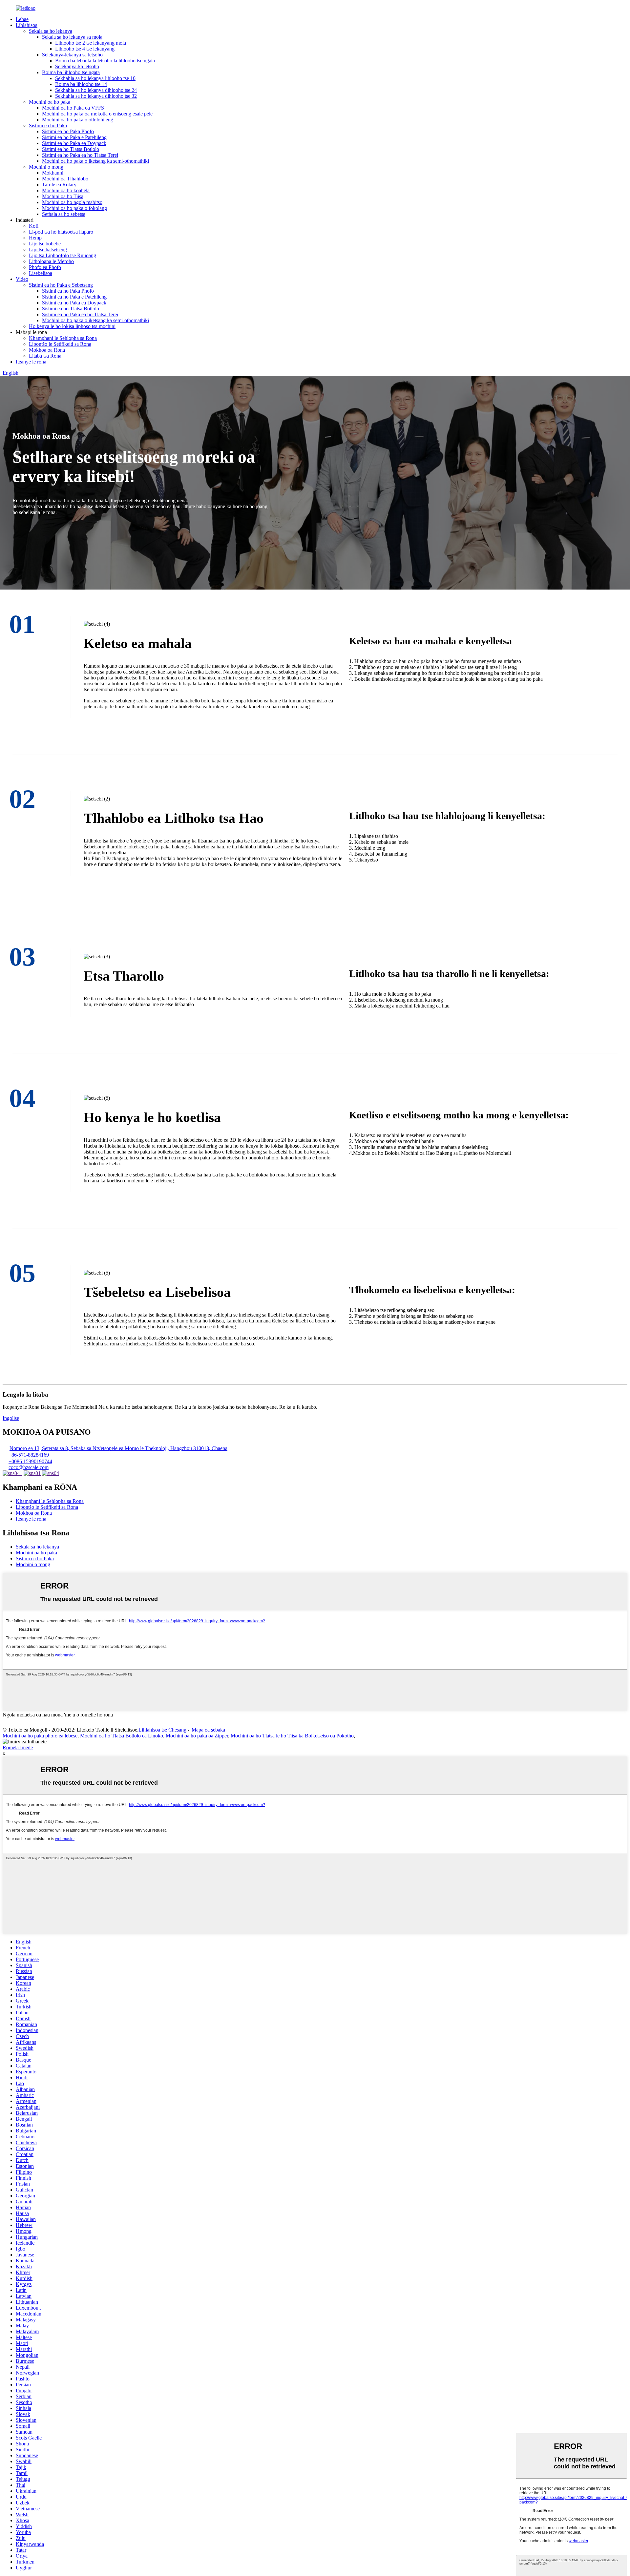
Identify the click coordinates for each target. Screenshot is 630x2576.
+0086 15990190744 (30, 1461)
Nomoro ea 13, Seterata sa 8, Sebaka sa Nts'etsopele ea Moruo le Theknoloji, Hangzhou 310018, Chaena (118, 1448)
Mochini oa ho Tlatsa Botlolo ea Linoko (122, 1736)
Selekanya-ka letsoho (77, 66)
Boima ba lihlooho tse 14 (81, 84)
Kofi (34, 226)
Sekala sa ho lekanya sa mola (72, 37)
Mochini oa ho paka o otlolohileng (78, 120)
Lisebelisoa (41, 273)
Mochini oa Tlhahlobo (65, 179)
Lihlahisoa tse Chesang (162, 1730)
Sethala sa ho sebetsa (64, 214)
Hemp (35, 238)
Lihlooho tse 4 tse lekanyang (85, 49)
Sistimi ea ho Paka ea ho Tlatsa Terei (80, 155)
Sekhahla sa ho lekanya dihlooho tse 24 (96, 90)
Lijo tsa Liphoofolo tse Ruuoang (63, 255)
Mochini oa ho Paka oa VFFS (73, 108)
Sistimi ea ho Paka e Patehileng (74, 137)
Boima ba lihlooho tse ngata (71, 72)
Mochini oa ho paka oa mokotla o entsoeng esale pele (97, 114)
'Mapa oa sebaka (208, 1730)
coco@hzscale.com (29, 1467)
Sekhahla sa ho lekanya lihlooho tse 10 (95, 78)
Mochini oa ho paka (50, 102)
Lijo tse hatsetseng (48, 249)
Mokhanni (53, 173)
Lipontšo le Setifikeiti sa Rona (60, 344)
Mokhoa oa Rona (47, 350)
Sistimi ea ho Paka (48, 125)
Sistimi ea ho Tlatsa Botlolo (71, 149)
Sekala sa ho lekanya (51, 31)
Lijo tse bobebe (45, 244)
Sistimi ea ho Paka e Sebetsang (61, 285)
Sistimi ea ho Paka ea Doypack (74, 143)
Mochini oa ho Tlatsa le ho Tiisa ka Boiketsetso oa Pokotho (292, 1736)
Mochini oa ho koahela (66, 190)
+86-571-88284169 (29, 1455)
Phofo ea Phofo (45, 267)
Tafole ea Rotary (59, 185)
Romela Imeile (18, 1747)
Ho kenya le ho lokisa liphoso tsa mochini (72, 326)
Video (22, 279)
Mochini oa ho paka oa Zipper (197, 1736)
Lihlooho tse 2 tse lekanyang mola (91, 43)
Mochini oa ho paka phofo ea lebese (40, 1736)
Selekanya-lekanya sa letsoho (72, 55)
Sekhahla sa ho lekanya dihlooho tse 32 (96, 96)
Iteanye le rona (31, 362)
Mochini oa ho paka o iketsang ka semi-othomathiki (95, 161)
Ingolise (11, 1418)
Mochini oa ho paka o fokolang (74, 208)
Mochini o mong (46, 167)
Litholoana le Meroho (51, 261)
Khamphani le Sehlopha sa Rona (63, 338)
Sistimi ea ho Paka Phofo (68, 131)
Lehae (22, 19)
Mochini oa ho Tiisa (63, 196)
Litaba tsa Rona (45, 356)
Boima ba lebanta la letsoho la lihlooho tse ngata (105, 61)
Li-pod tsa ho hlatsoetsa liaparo (61, 232)
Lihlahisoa (27, 25)
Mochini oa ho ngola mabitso (72, 202)
